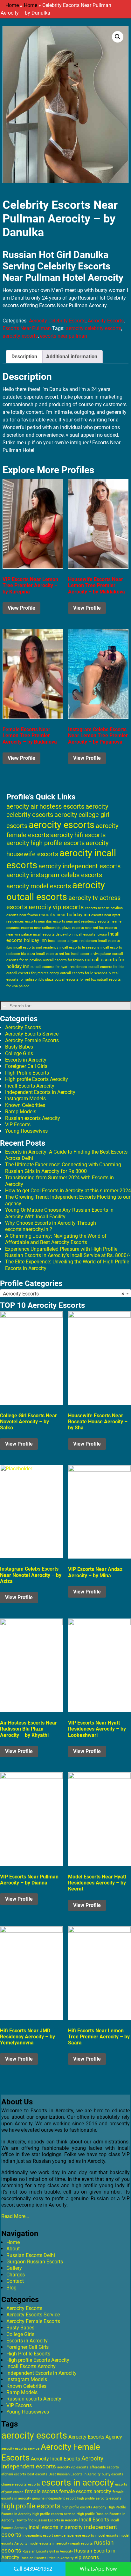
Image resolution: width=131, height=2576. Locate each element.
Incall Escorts (94, 2520)
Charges (16, 2275)
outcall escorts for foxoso (63, 960)
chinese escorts (14, 2484)
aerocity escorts (20, 336)
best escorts (37, 2474)
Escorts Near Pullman (27, 328)
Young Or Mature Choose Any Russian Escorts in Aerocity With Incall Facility (59, 1213)
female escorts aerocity (85, 2491)
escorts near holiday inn (65, 915)
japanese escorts (80, 2536)
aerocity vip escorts (56, 907)
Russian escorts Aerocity (33, 1118)
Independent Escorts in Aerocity (40, 1092)
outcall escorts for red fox (75, 980)
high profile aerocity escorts (99, 2498)
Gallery (14, 2268)
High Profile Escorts (27, 1073)
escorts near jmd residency (75, 921)
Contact (15, 2281)
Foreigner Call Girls (26, 1066)
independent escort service (44, 2536)
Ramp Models (21, 1112)
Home (12, 5)
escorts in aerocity (78, 2483)
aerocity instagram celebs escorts (54, 875)
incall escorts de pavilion (53, 934)
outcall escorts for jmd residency (33, 973)
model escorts (107, 2536)
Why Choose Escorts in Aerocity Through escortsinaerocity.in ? (51, 1226)
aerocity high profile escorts (45, 843)
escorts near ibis (38, 921)
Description (24, 357)
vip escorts (87, 2557)
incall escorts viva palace (91, 954)
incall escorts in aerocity (56, 2527)
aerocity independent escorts (79, 866)
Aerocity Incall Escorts (55, 2459)
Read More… (15, 2216)
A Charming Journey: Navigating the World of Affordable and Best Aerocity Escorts (56, 1239)
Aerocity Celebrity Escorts (57, 321)
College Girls (19, 1053)
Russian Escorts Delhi (31, 2255)
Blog (11, 2288)
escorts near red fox (88, 928)
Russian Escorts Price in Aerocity (47, 2558)
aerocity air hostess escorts (45, 806)
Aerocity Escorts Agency (95, 2437)
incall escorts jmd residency (36, 947)
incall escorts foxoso (90, 934)
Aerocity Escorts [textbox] (64, 1294)
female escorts (41, 2491)
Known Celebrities (25, 1105)
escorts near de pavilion (104, 908)
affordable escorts (104, 2467)
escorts (34, 2484)
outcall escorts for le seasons (84, 973)
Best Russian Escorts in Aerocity (75, 2474)
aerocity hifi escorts (78, 835)
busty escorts (113, 2474)
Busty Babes (19, 1047)
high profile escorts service (54, 2514)
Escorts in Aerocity (26, 1060)
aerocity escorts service (20, 2449)
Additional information (72, 357)
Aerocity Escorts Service (32, 1034)
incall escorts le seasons (79, 947)
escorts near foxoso (22, 915)
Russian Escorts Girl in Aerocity (48, 2551)
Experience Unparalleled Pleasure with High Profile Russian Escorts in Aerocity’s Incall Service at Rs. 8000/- (68, 1252)
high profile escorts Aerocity (84, 2507)
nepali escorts (82, 2543)
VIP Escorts (18, 1125)
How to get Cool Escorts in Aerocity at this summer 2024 (68, 1191)
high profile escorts (31, 2506)
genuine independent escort (54, 2498)
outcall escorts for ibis (106, 967)
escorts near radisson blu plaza (46, 928)
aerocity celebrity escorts (93, 328)
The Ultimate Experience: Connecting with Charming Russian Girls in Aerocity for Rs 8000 (63, 1168)
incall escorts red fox (53, 954)
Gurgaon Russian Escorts (35, 2262)
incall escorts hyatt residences (72, 941)
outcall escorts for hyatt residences (59, 967)
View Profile (21, 608)
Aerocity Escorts (106, 321)
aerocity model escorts (39, 886)
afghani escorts (14, 2474)
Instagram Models (25, 1099)
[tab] (24, 357)
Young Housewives (26, 1131)
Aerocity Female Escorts (32, 1040)
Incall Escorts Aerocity (30, 1086)
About (13, 2249)
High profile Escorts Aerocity (37, 1079)
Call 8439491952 (33, 2569)
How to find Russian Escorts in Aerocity (47, 2520)
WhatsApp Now (98, 2569)
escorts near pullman (64, 336)
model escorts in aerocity (49, 2543)
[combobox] (65, 1294)
